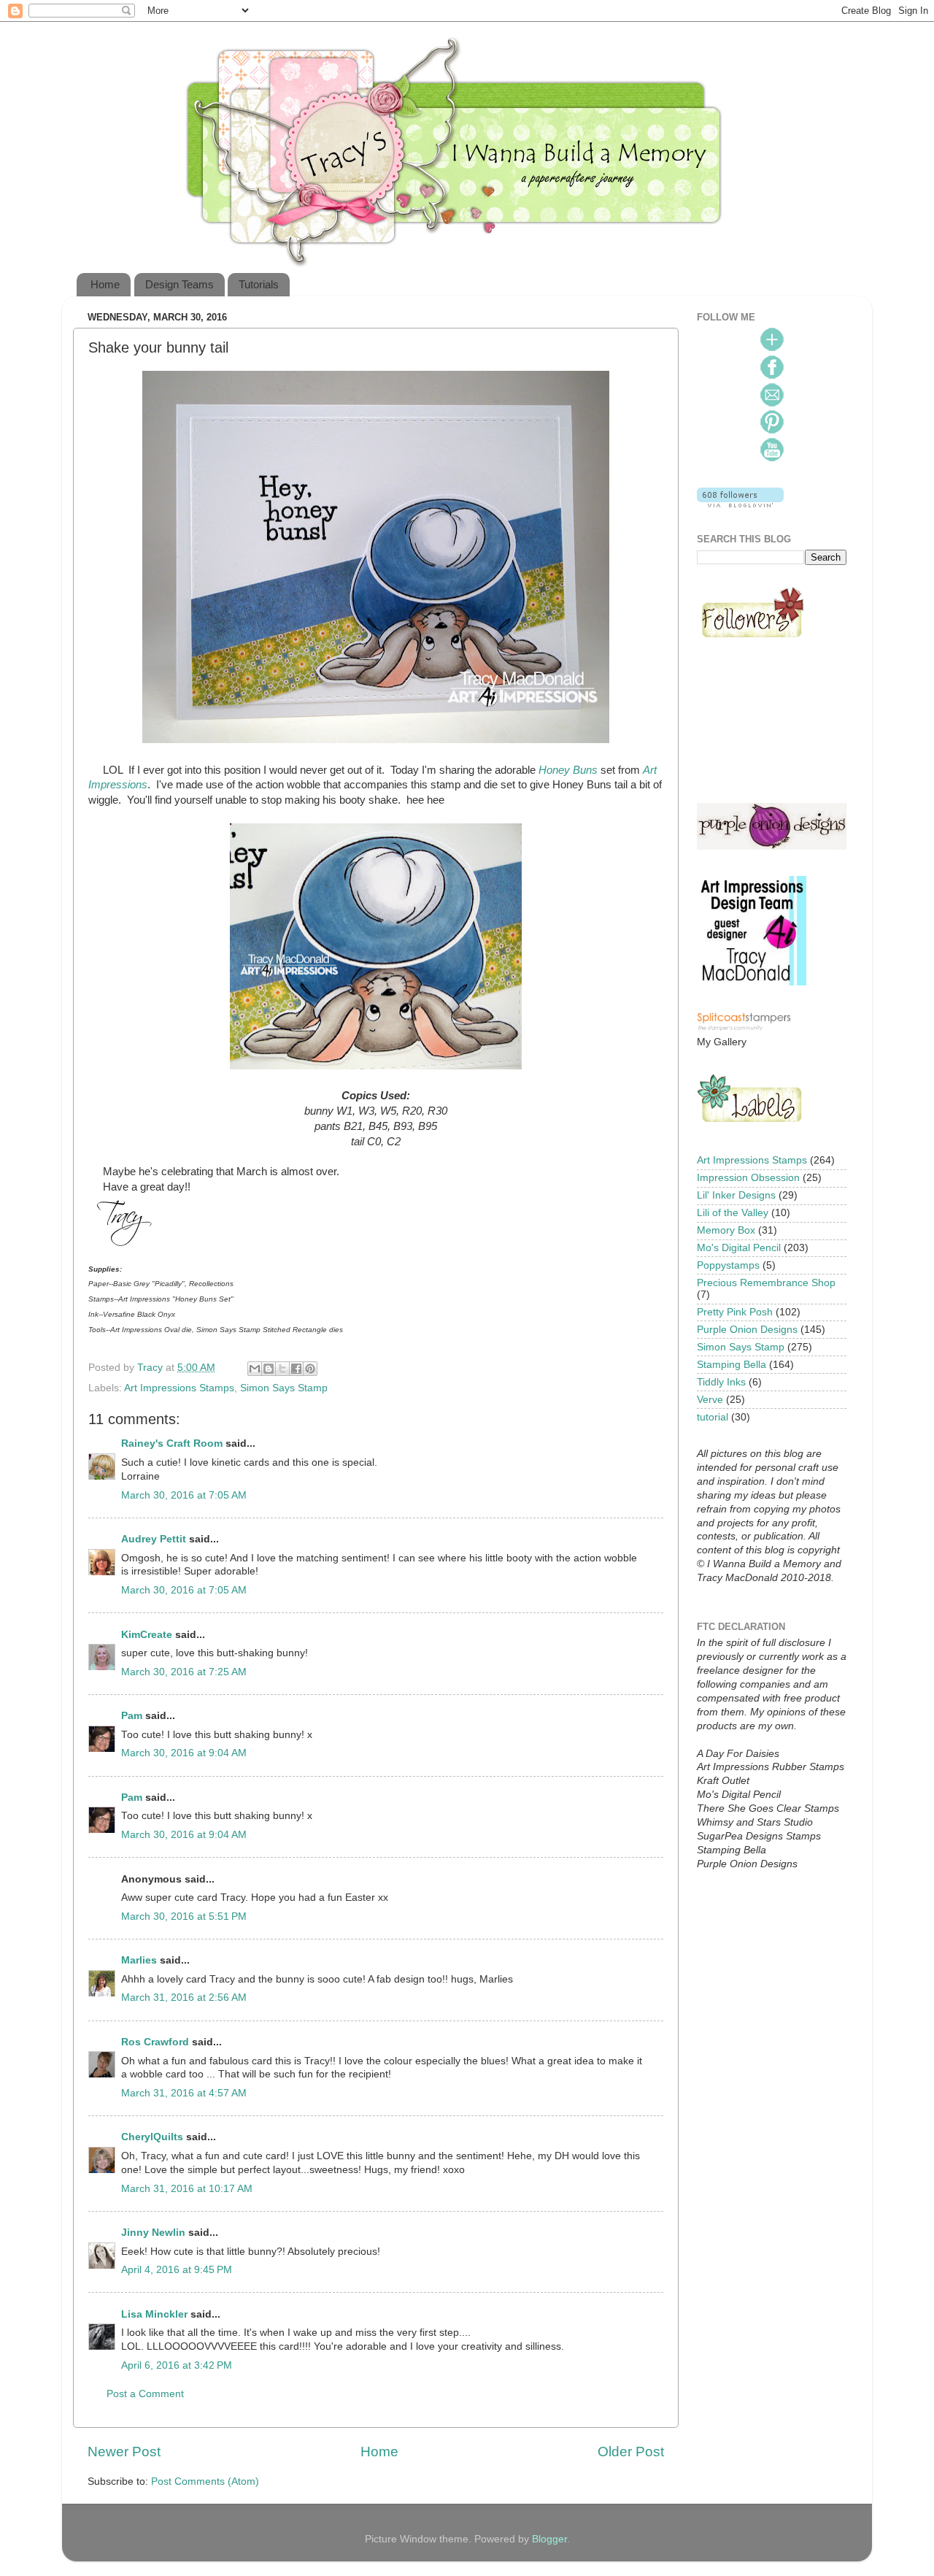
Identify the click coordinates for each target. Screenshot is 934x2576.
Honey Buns (568, 770)
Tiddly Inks (721, 1382)
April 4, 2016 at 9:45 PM (177, 2270)
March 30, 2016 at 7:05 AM (184, 1495)
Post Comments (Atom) (205, 2481)
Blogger (549, 2539)
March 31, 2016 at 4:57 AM (184, 2093)
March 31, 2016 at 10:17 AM (187, 2189)
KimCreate (147, 1635)
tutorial (713, 1417)
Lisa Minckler (154, 2314)
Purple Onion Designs (747, 1330)
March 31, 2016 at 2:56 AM (184, 1998)
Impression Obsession (748, 1178)
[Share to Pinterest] (310, 1369)
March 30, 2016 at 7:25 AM (184, 1672)
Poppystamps (728, 1265)
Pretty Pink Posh (735, 1312)
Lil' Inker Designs (736, 1195)
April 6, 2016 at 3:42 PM (177, 2365)
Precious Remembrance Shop (766, 1283)
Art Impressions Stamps (179, 1388)
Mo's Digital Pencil (739, 1248)
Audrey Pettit (154, 1539)
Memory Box (726, 1230)
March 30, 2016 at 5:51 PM (184, 1916)
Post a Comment (145, 2394)
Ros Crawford (155, 2042)
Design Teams (180, 284)
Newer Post (124, 2452)
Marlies (139, 1960)
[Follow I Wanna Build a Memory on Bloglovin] (740, 504)
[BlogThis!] (269, 1369)
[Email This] (255, 1369)
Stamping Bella (732, 1365)
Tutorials (259, 284)
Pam (132, 1716)
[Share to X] (282, 1369)
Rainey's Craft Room (172, 1443)
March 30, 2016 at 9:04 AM (184, 1753)
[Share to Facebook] (296, 1369)
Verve (710, 1400)
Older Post (631, 2452)
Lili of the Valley (733, 1213)
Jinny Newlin (153, 2233)
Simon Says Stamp (284, 1388)
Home (105, 284)
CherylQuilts (152, 2137)
